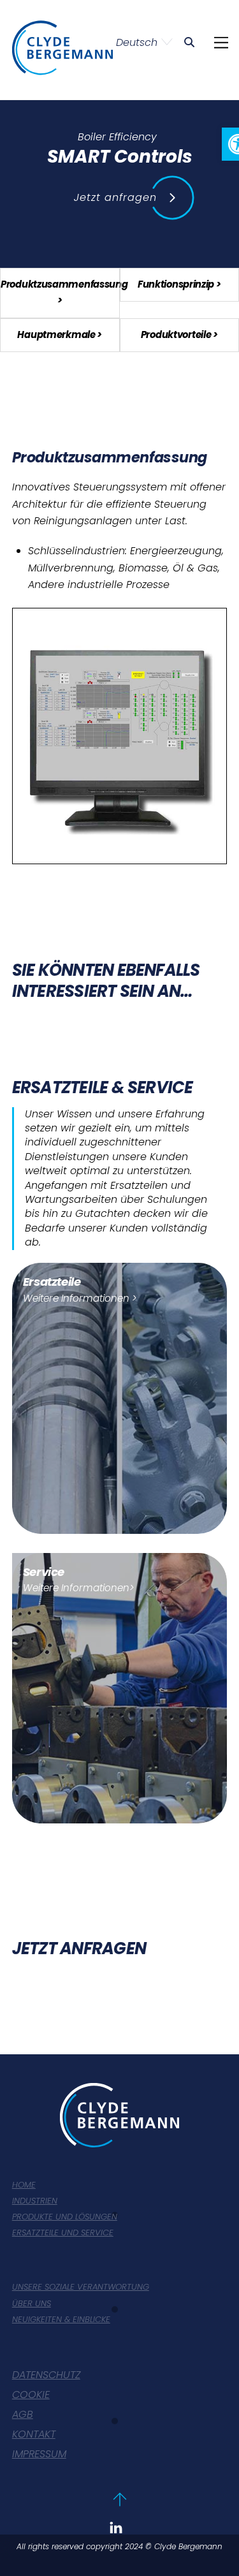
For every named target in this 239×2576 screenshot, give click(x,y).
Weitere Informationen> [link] (78, 1588)
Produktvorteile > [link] (179, 335)
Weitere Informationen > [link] (80, 1298)
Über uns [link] (32, 2304)
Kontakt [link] (34, 2435)
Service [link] (44, 1572)
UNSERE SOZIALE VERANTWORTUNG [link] (81, 2287)
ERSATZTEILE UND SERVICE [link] (63, 2233)
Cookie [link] (31, 2395)
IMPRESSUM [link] (39, 2455)
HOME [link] (24, 2185)
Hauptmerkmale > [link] (60, 335)
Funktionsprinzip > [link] (179, 284)
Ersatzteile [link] (52, 1282)
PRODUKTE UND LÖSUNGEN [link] (65, 2217)
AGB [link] (23, 2415)
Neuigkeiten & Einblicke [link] (61, 2320)
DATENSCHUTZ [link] (46, 2375)
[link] (189, 42)
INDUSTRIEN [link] (35, 2201)
